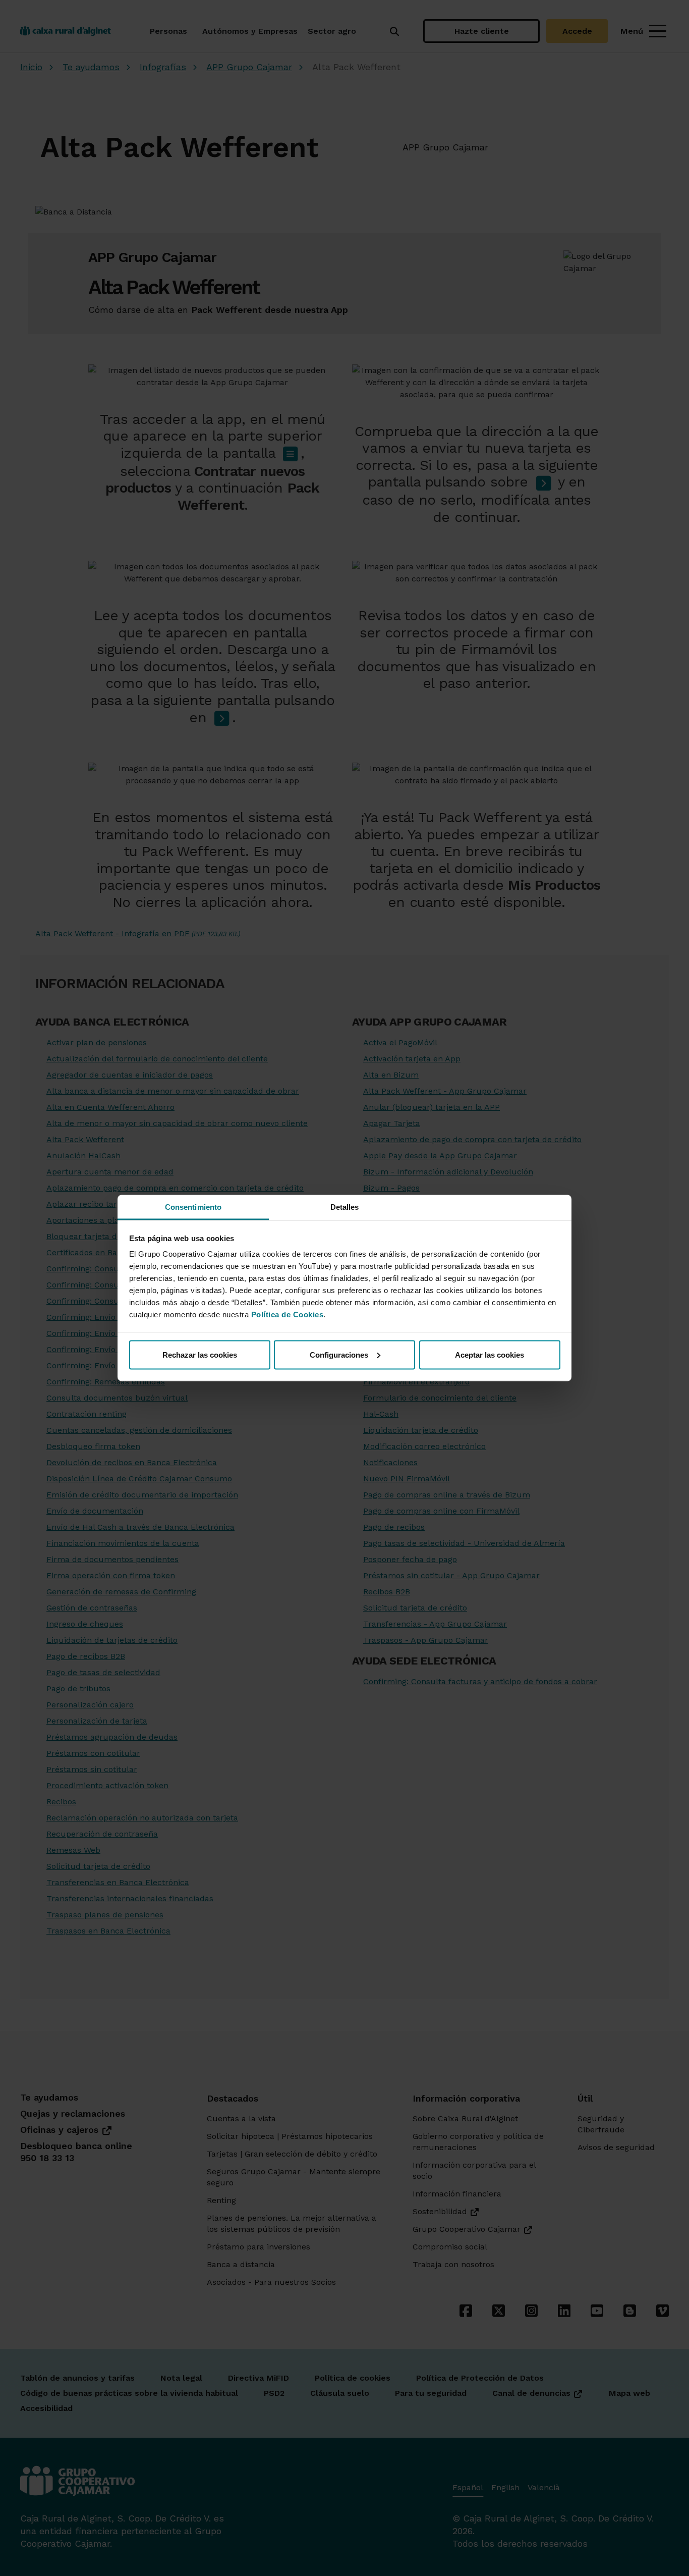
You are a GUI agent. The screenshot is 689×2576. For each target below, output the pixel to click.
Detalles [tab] (345, 1207)
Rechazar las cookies (200, 1354)
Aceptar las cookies (490, 1354)
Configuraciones (339, 1354)
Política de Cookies (288, 1314)
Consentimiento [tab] (193, 1207)
